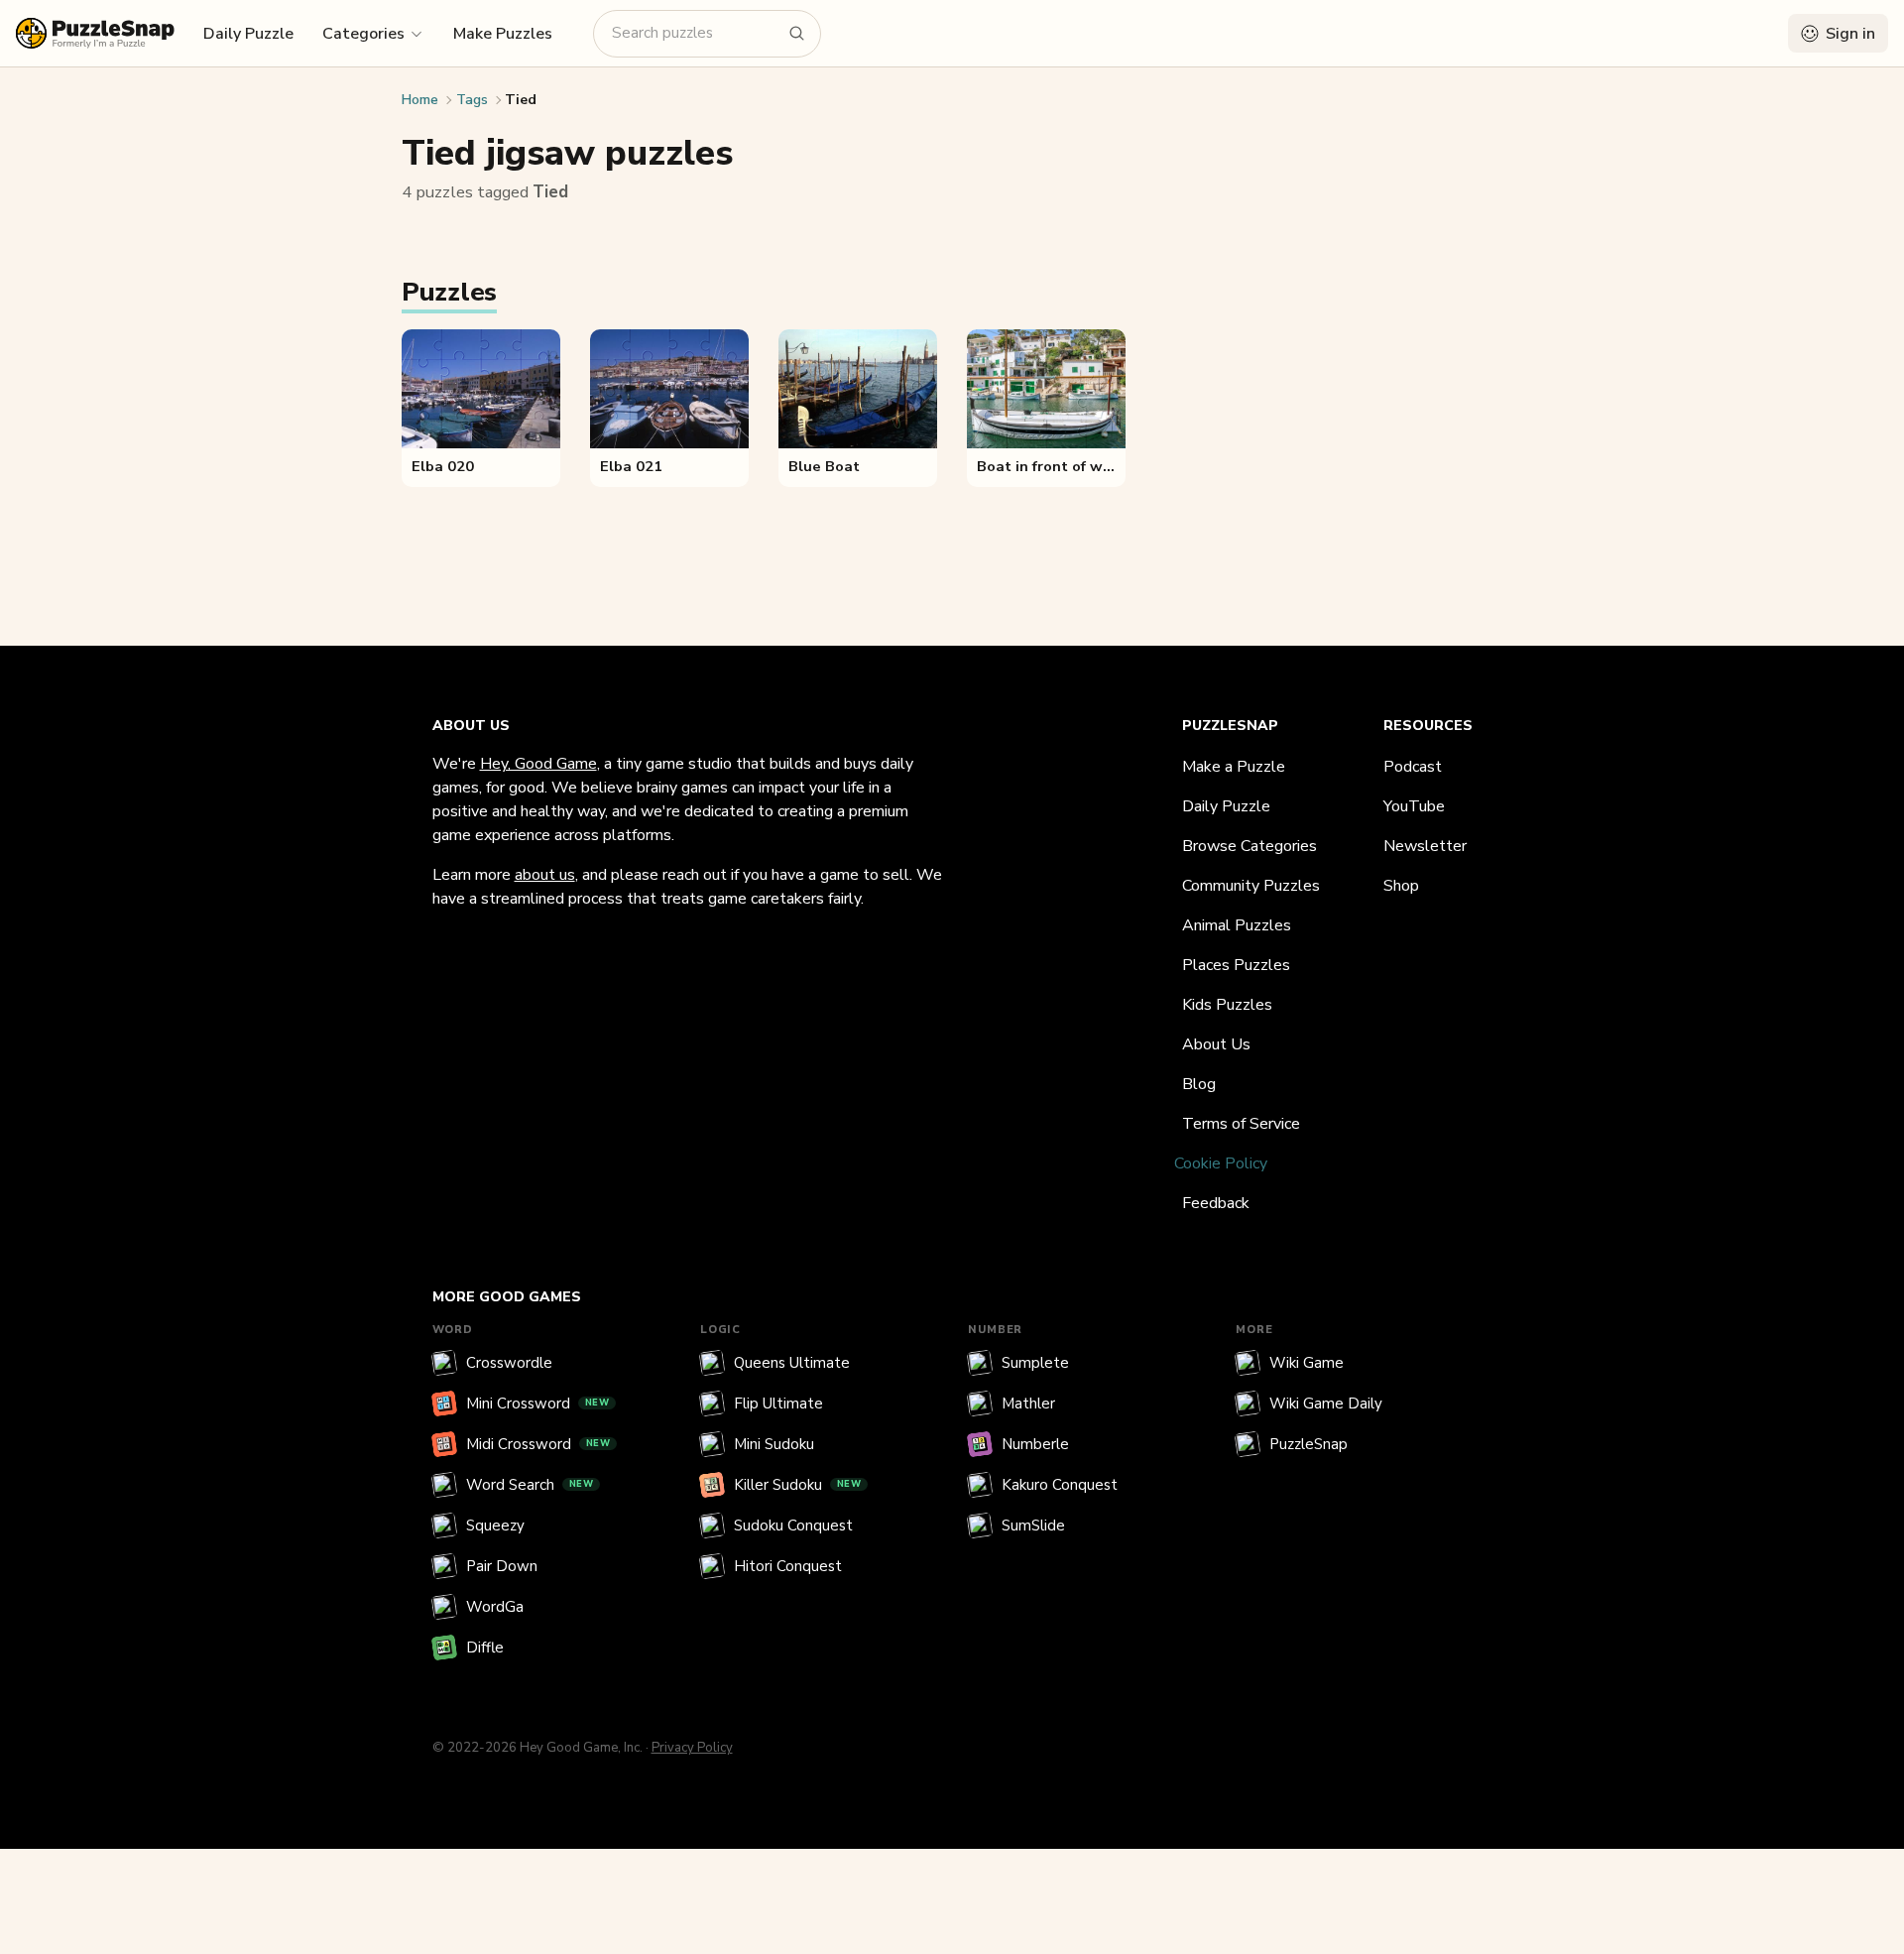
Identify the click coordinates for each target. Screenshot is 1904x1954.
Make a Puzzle (1234, 767)
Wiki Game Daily (1326, 1404)
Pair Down (502, 1566)
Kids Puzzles (1227, 1005)
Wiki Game (1307, 1363)
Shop (1401, 886)
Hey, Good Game (538, 764)
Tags (472, 100)
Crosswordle (509, 1363)
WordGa (495, 1607)
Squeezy (495, 1526)
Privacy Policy (692, 1748)
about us (545, 875)
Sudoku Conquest (793, 1526)
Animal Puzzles (1237, 925)
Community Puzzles (1251, 886)
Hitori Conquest (788, 1566)
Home (420, 100)
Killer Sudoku (798, 1485)
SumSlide (1033, 1526)
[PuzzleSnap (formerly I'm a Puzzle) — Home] (95, 33)
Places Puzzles (1236, 965)
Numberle (1035, 1444)
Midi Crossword (538, 1444)
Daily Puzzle (248, 34)
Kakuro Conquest (1060, 1485)
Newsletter (1425, 846)
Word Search (530, 1485)
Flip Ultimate (778, 1404)
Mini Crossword (538, 1404)
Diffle (485, 1648)
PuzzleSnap (1309, 1444)
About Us (1216, 1044)
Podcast (1413, 767)
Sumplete (1035, 1363)
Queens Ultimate (792, 1363)
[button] (373, 33)
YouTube (1414, 806)
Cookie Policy (1221, 1163)
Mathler (1028, 1404)
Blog (1199, 1084)
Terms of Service (1241, 1124)
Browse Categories (1249, 846)
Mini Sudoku (774, 1444)
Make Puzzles (503, 34)
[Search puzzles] (797, 34)
